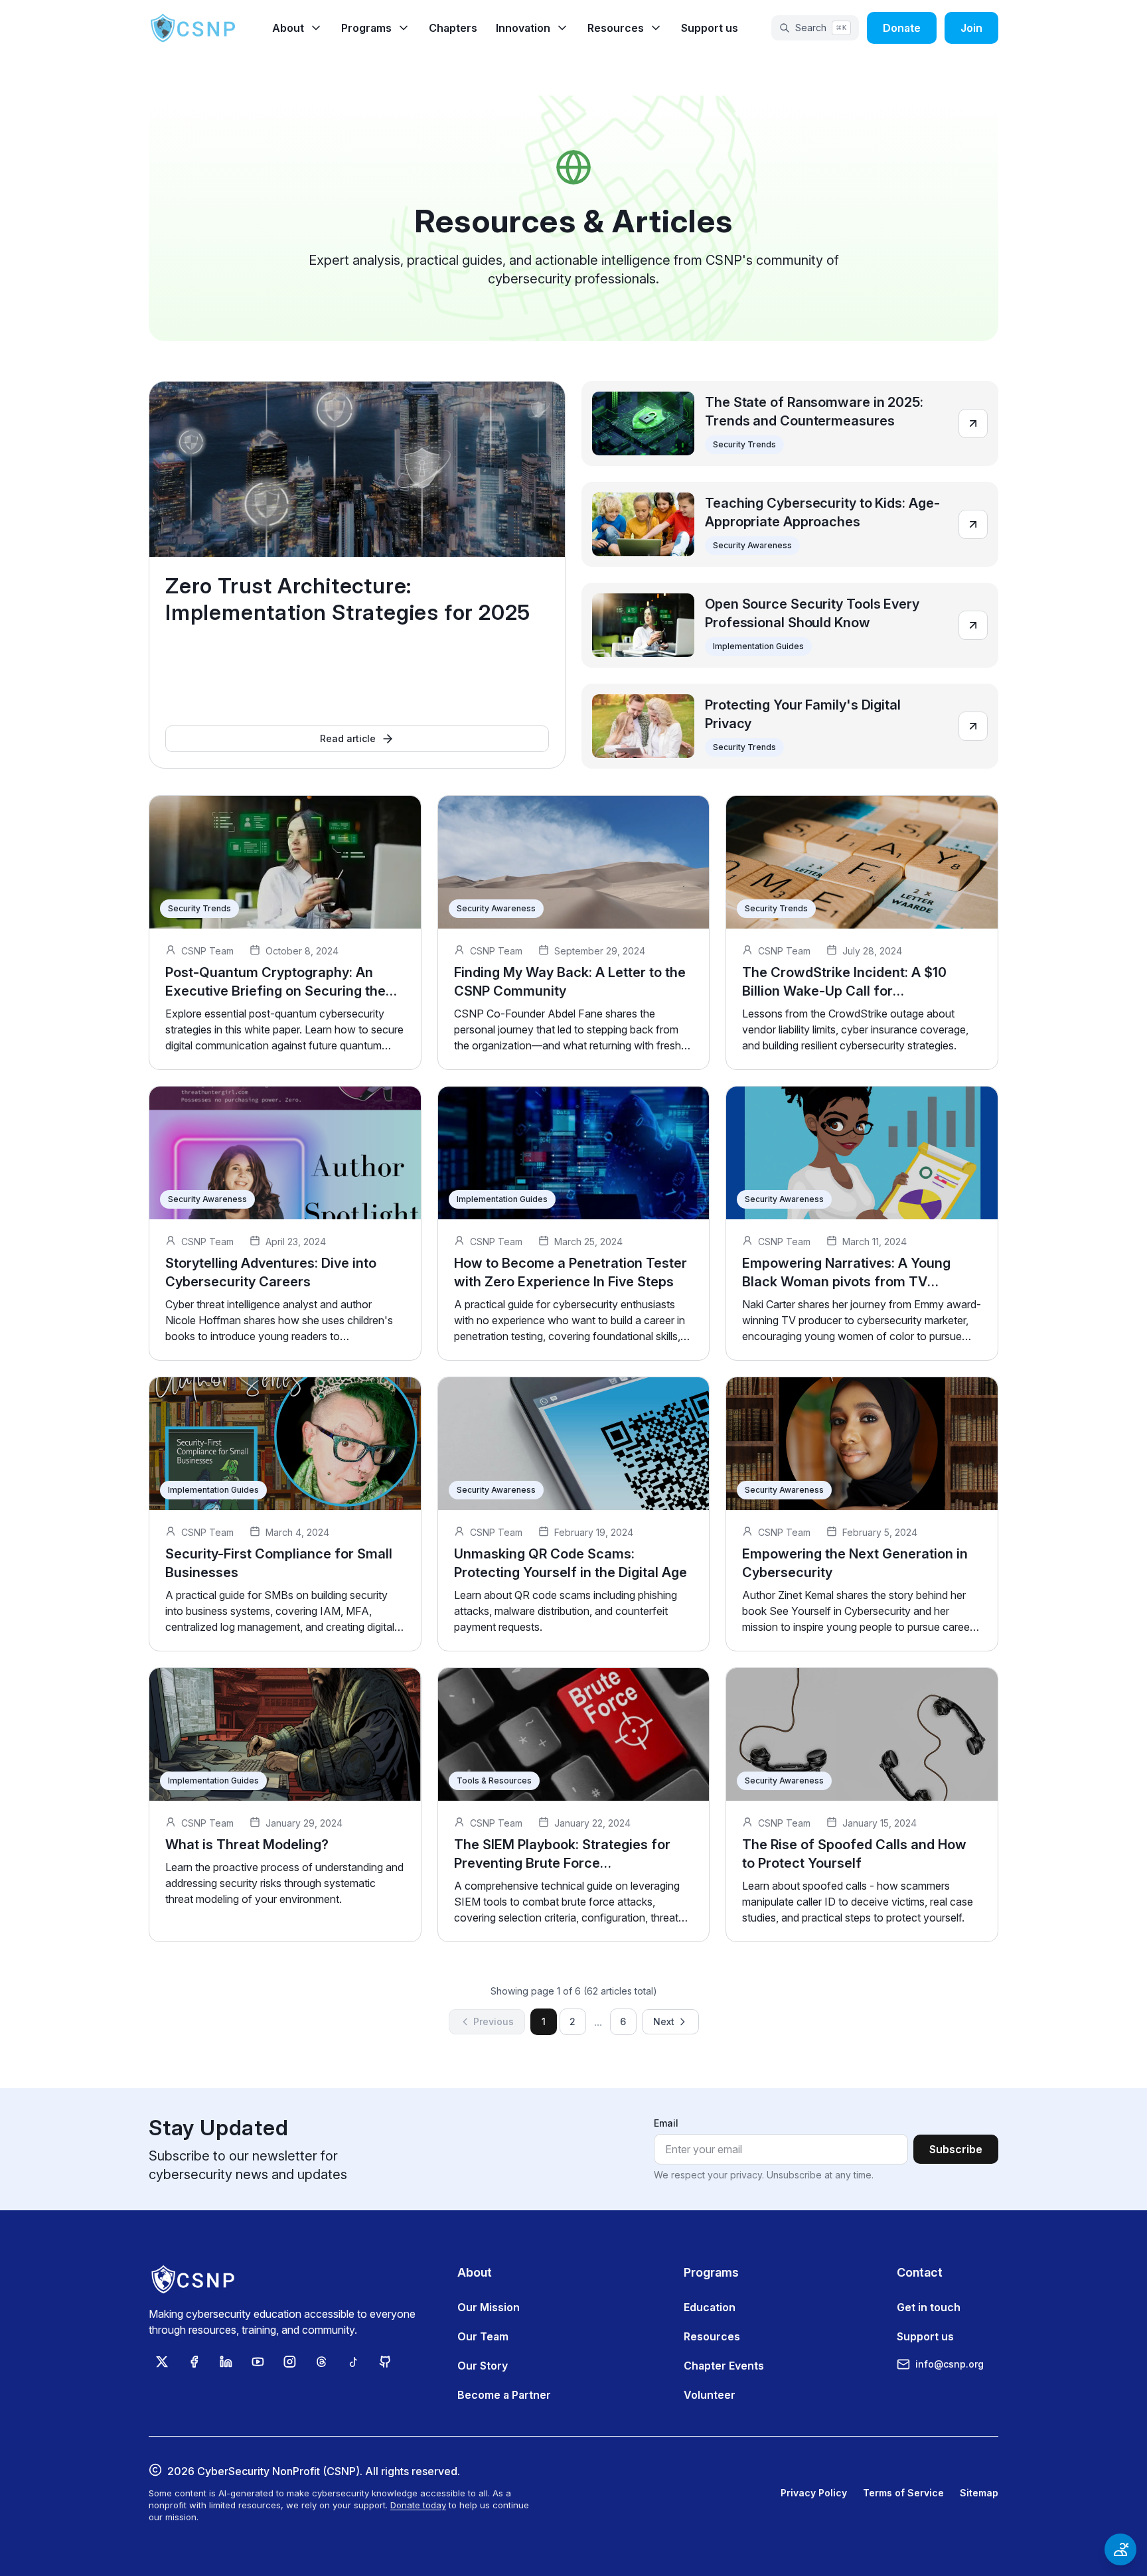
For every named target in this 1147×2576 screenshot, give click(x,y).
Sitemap (979, 2493)
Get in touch (929, 2307)
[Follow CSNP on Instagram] (289, 2362)
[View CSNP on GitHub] (385, 2362)
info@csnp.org (950, 2364)
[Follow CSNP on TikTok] (353, 2362)
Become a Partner (504, 2395)
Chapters (453, 28)
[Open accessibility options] (1120, 2549)
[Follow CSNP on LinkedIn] (226, 2362)
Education (710, 2307)
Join (971, 28)
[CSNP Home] (194, 28)
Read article (348, 738)
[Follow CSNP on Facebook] (194, 2362)
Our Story (483, 2366)
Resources (712, 2336)
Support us (710, 28)
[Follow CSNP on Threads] (321, 2362)
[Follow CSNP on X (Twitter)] (162, 2362)
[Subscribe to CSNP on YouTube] (258, 2362)
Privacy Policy (814, 2493)
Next (664, 2021)
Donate (902, 28)
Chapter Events (724, 2366)
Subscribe (956, 2149)
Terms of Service (903, 2493)
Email (666, 2123)
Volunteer (710, 2395)
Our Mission (489, 2307)
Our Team (483, 2336)
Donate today (418, 2505)
